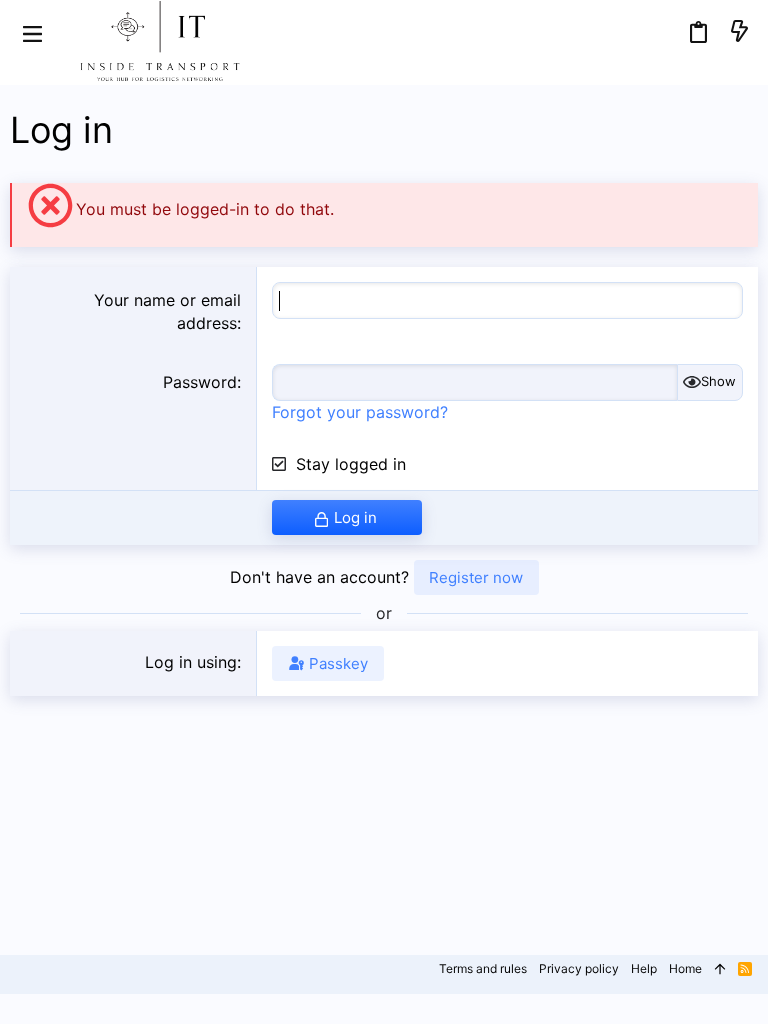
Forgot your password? (360, 412)
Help (644, 968)
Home (685, 968)
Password (200, 382)
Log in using (191, 662)
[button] (32, 32)
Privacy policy (579, 968)
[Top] (720, 969)
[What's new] (739, 32)
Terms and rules (483, 968)
